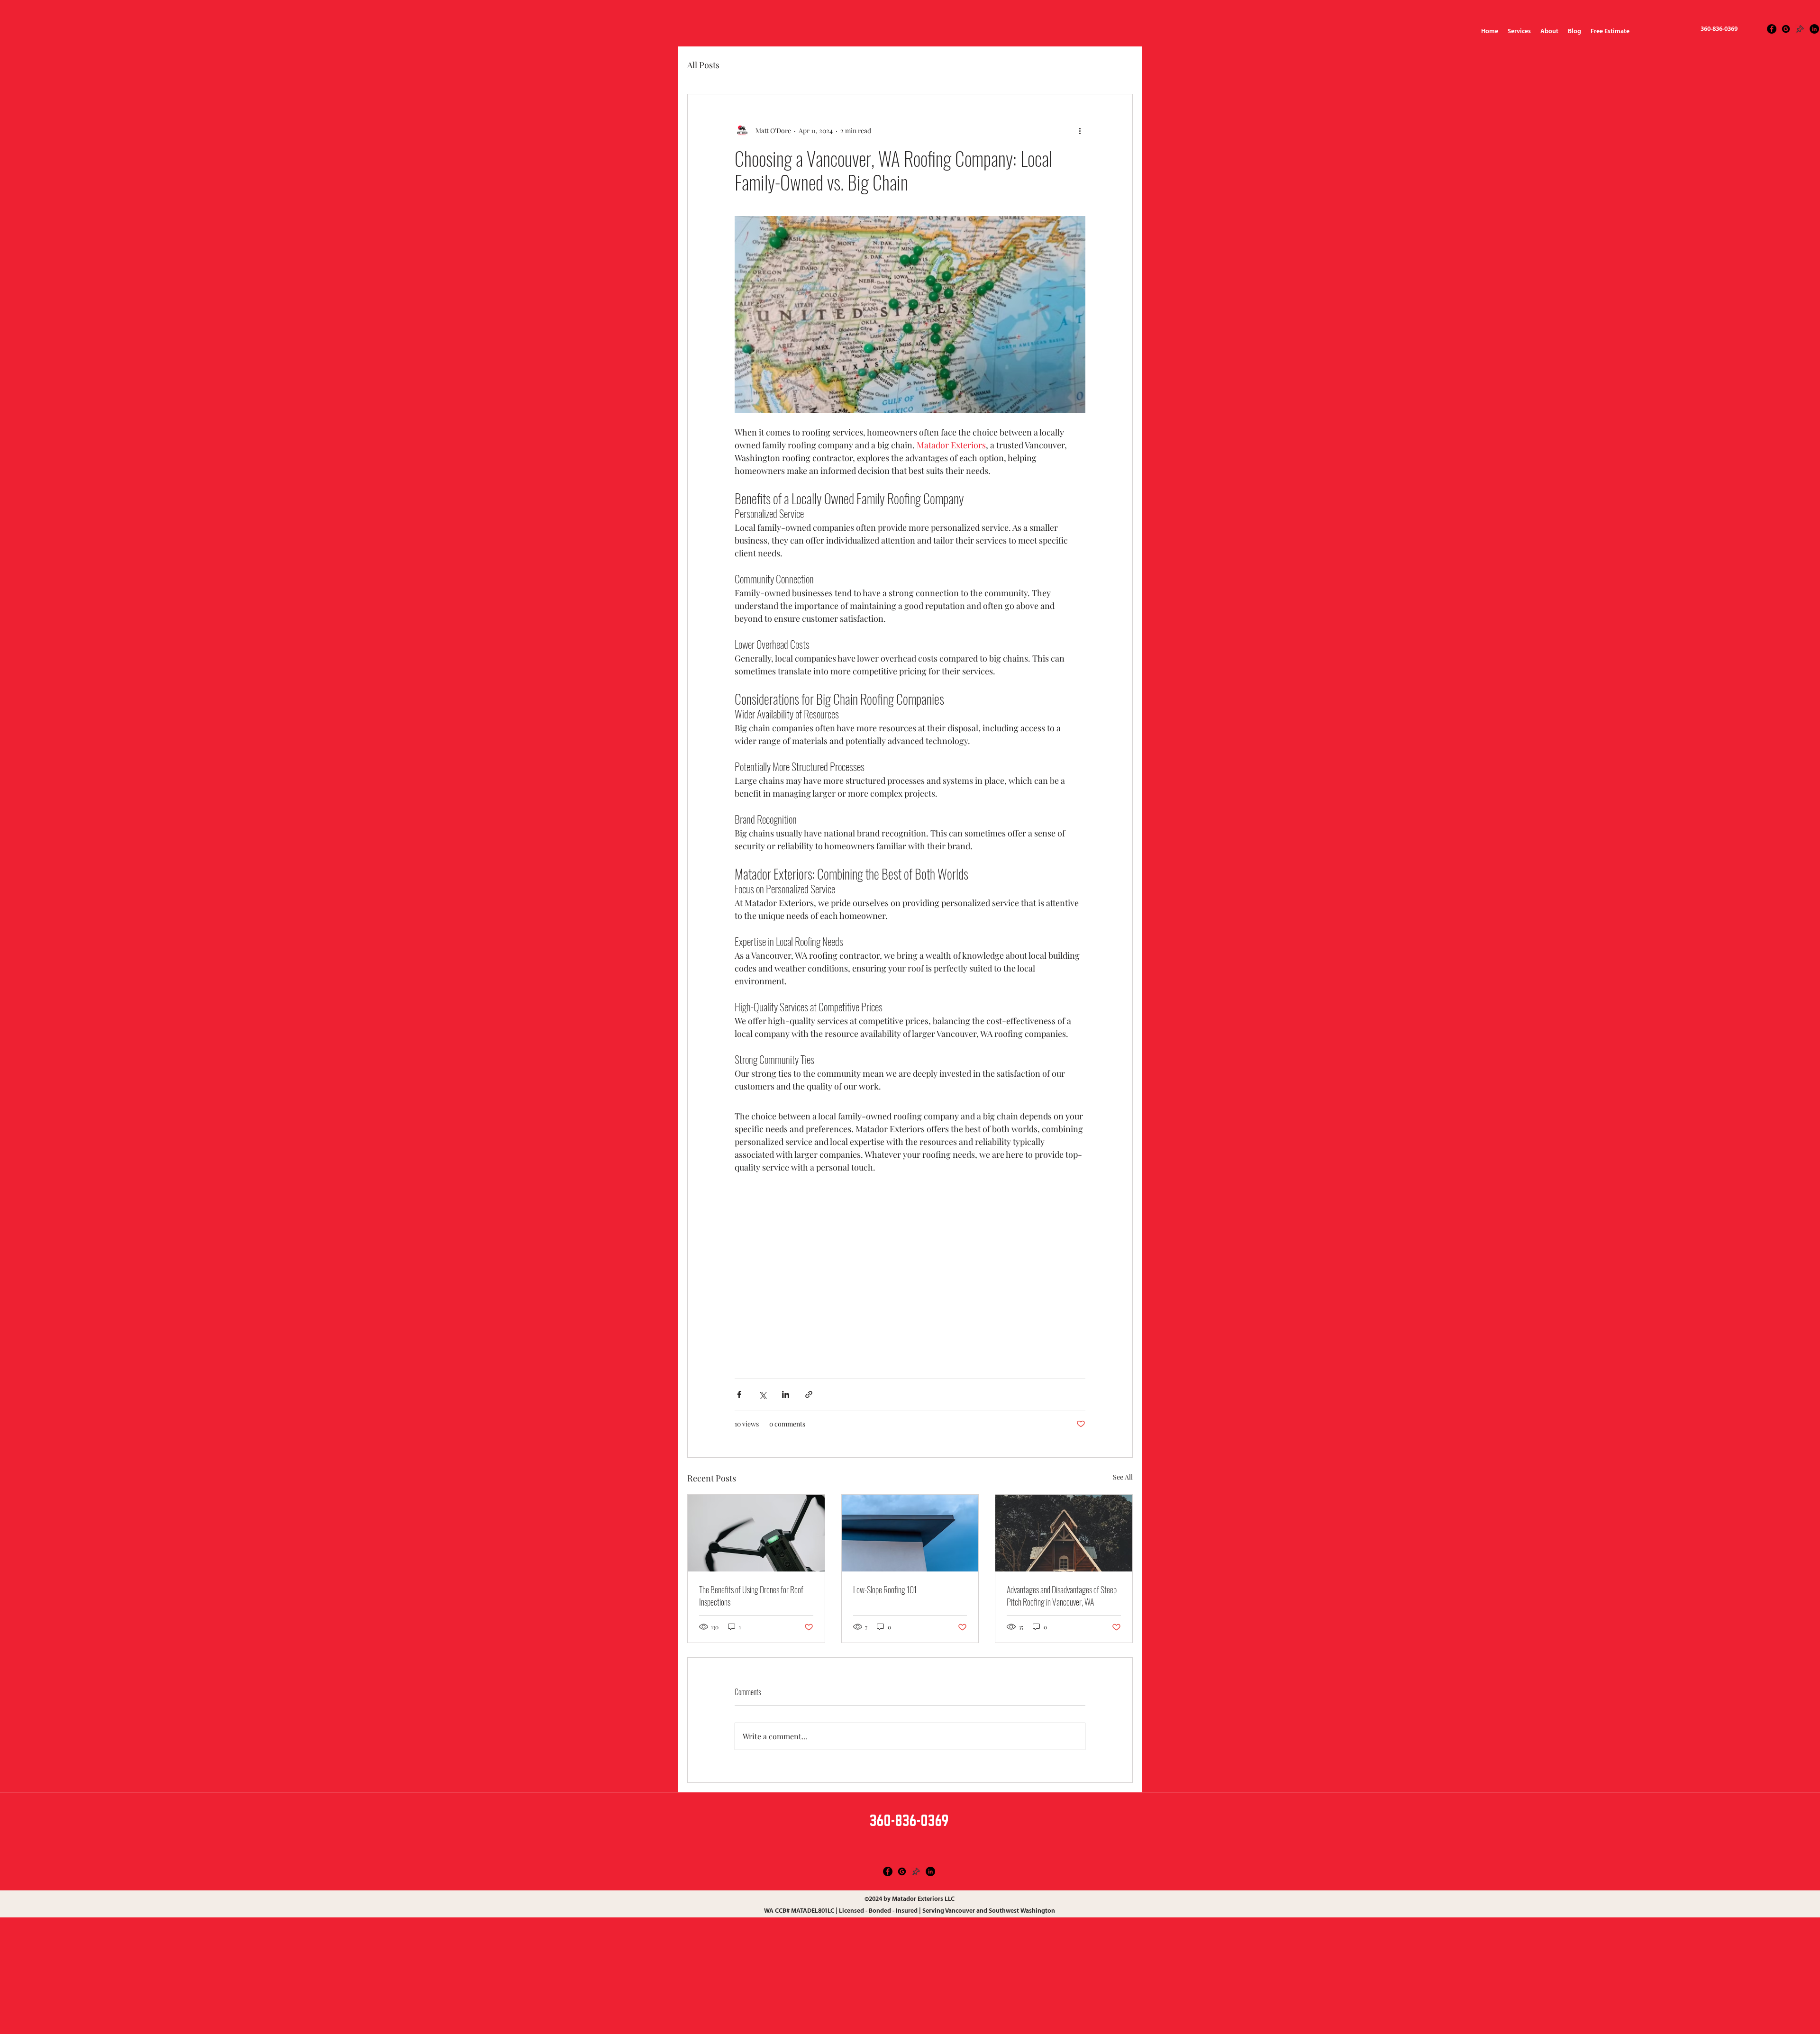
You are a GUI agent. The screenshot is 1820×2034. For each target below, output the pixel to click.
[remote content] (910, 1271)
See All (1123, 1477)
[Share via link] (809, 1394)
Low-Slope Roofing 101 (885, 1589)
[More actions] (1080, 130)
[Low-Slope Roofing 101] (910, 1533)
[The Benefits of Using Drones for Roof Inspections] (756, 1533)
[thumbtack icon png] (1800, 29)
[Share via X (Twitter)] (762, 1394)
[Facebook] (888, 1871)
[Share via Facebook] (739, 1394)
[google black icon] (1786, 29)
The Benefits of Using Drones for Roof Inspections (751, 1596)
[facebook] (1772, 29)
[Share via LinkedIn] (786, 1394)
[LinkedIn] (1814, 29)
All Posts (703, 65)
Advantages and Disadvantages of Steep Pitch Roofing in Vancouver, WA (1062, 1596)
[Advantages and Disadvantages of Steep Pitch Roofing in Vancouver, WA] (1064, 1533)
